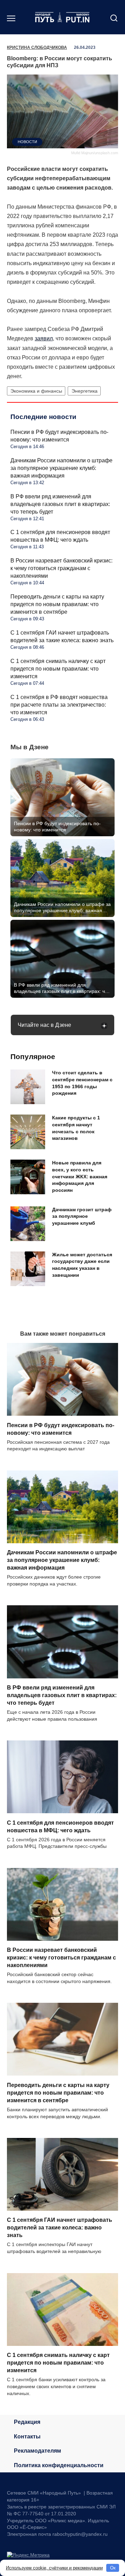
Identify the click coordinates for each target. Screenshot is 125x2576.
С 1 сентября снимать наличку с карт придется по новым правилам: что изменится (58, 669)
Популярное (33, 1056)
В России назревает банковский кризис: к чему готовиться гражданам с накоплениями (61, 568)
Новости (27, 142)
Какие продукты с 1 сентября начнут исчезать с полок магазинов (76, 1128)
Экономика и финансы (36, 391)
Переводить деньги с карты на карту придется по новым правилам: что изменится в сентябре (57, 604)
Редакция (27, 2422)
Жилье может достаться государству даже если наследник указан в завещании (82, 1265)
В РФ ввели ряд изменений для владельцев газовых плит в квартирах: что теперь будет (60, 504)
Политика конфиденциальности (59, 2465)
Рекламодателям (37, 2451)
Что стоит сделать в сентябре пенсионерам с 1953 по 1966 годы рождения (82, 1083)
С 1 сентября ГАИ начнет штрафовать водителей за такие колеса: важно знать (60, 2228)
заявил (44, 338)
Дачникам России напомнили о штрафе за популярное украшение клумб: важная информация (61, 468)
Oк (113, 2568)
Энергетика (85, 391)
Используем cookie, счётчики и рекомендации (54, 2568)
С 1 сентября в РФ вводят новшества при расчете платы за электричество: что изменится (59, 705)
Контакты (27, 2437)
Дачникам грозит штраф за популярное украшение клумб (82, 1216)
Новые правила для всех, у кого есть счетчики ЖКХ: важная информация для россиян (80, 1176)
